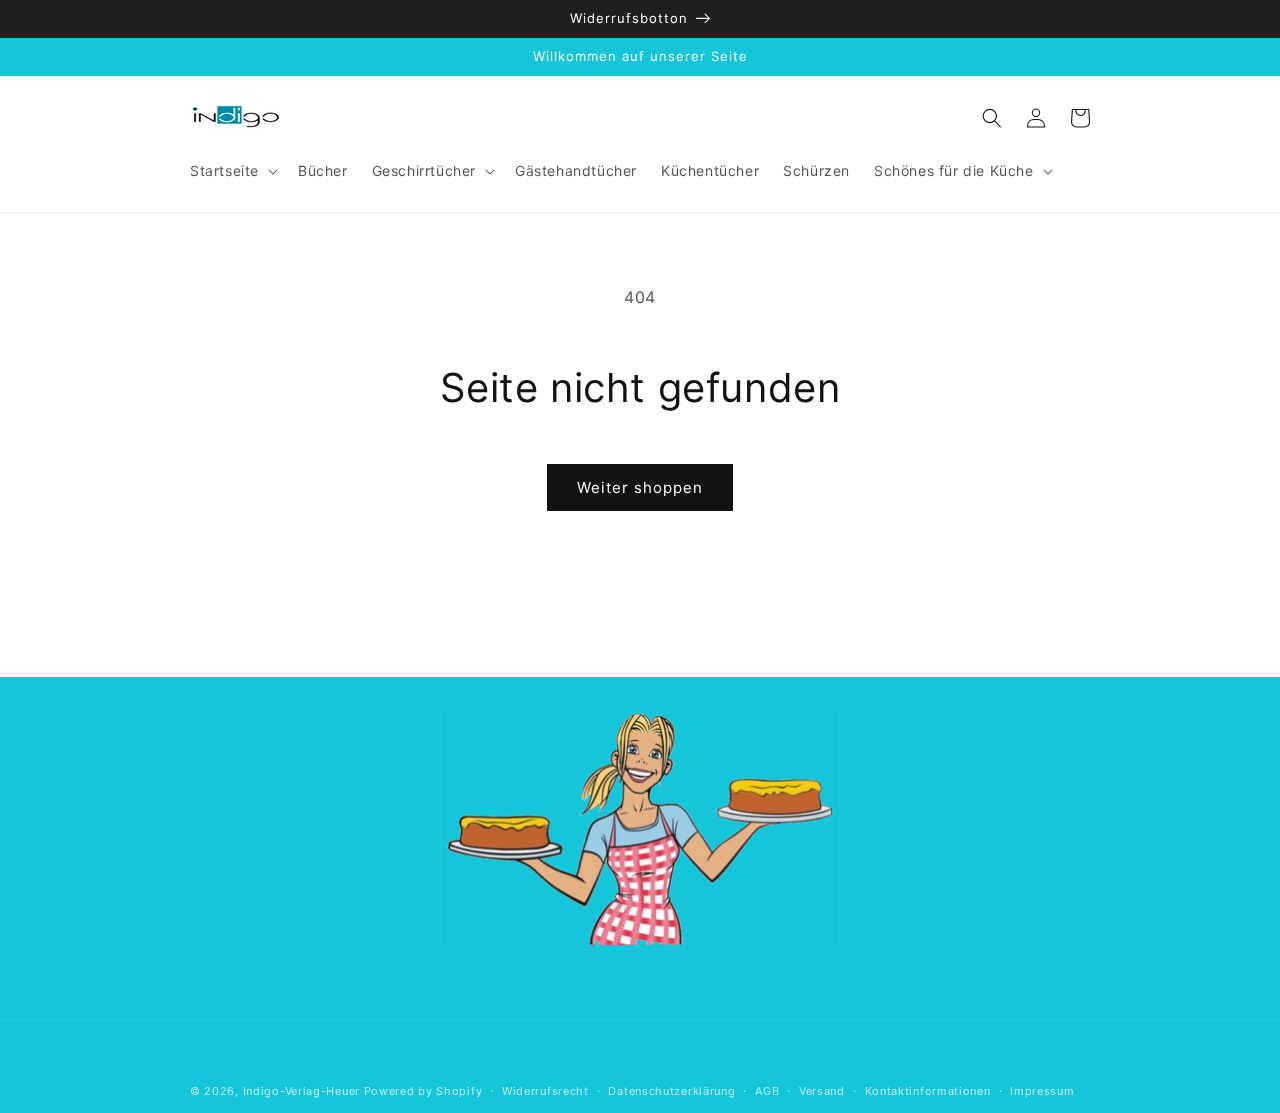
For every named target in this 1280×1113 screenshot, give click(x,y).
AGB (767, 1091)
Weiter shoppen (640, 487)
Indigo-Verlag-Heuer (301, 1091)
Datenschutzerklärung (671, 1091)
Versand (822, 1091)
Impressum (1042, 1091)
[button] (232, 171)
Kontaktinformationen (928, 1091)
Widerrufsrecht (545, 1091)
